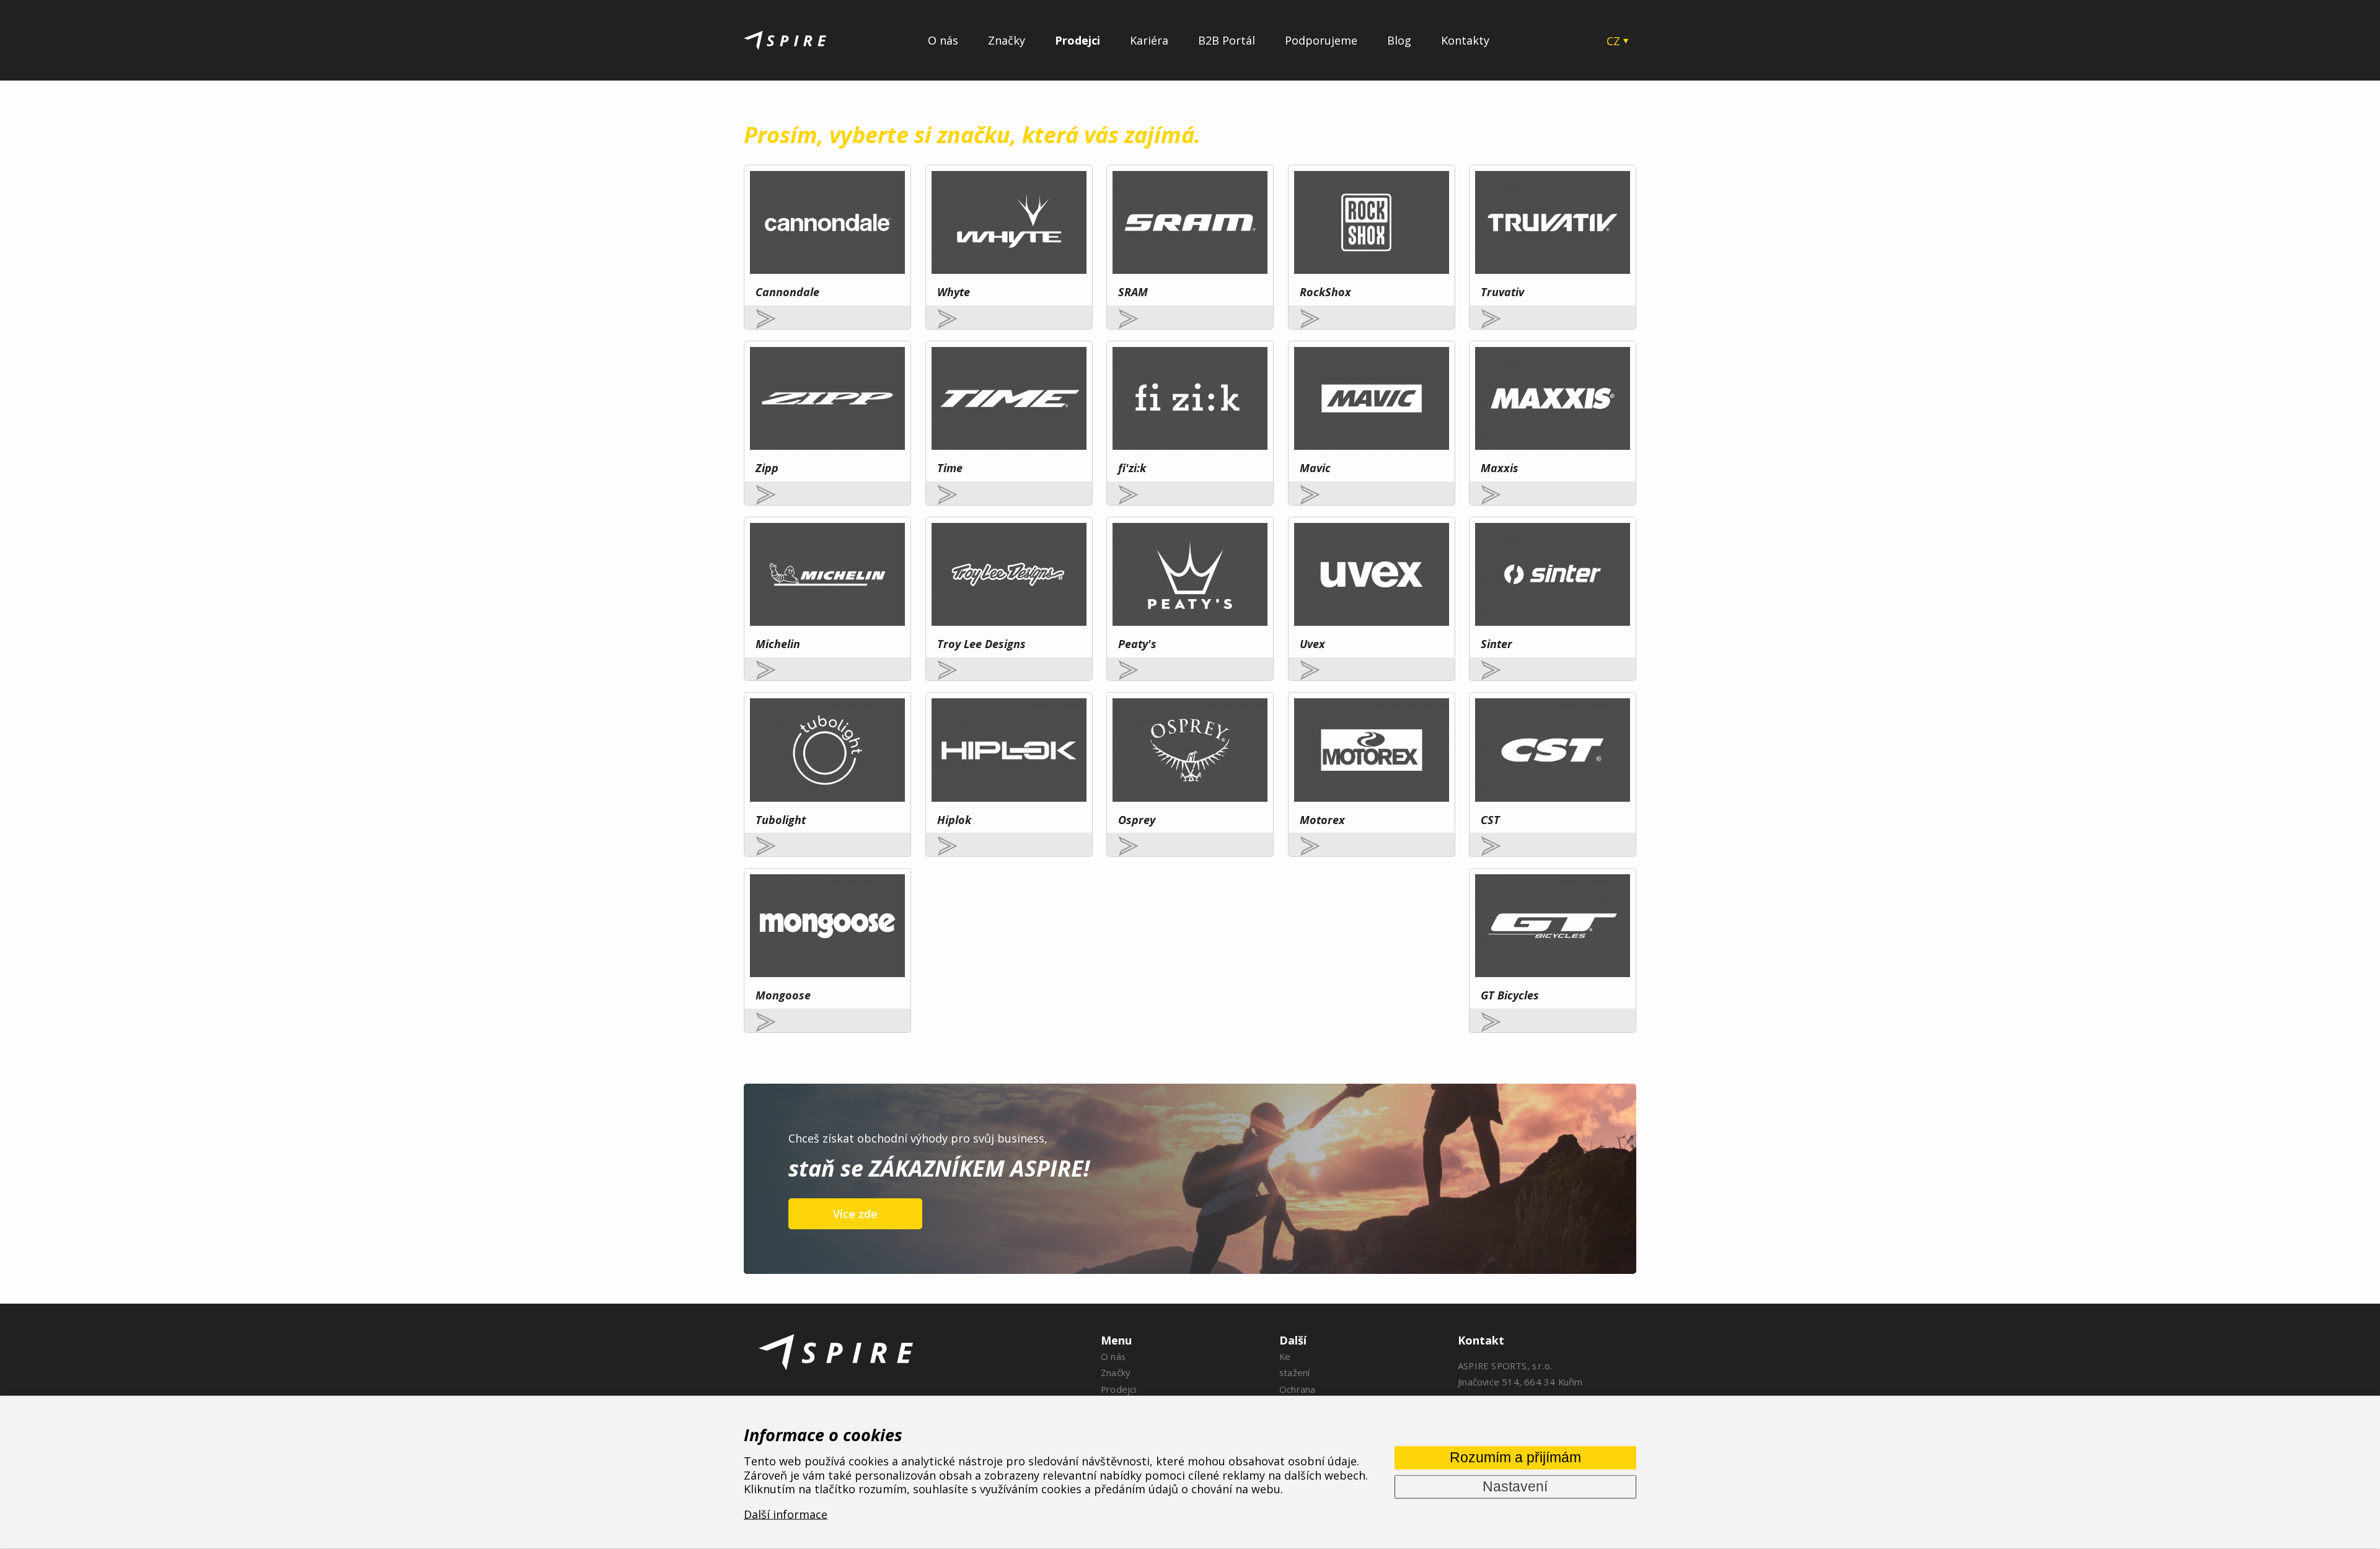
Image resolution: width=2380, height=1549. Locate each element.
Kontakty (1465, 40)
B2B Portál (1227, 40)
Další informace (786, 1514)
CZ (1613, 41)
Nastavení (1515, 1486)
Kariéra (1149, 40)
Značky (1007, 40)
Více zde (855, 1214)
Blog (1399, 40)
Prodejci (1078, 40)
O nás (943, 40)
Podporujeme (1321, 40)
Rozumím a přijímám (1515, 1457)
